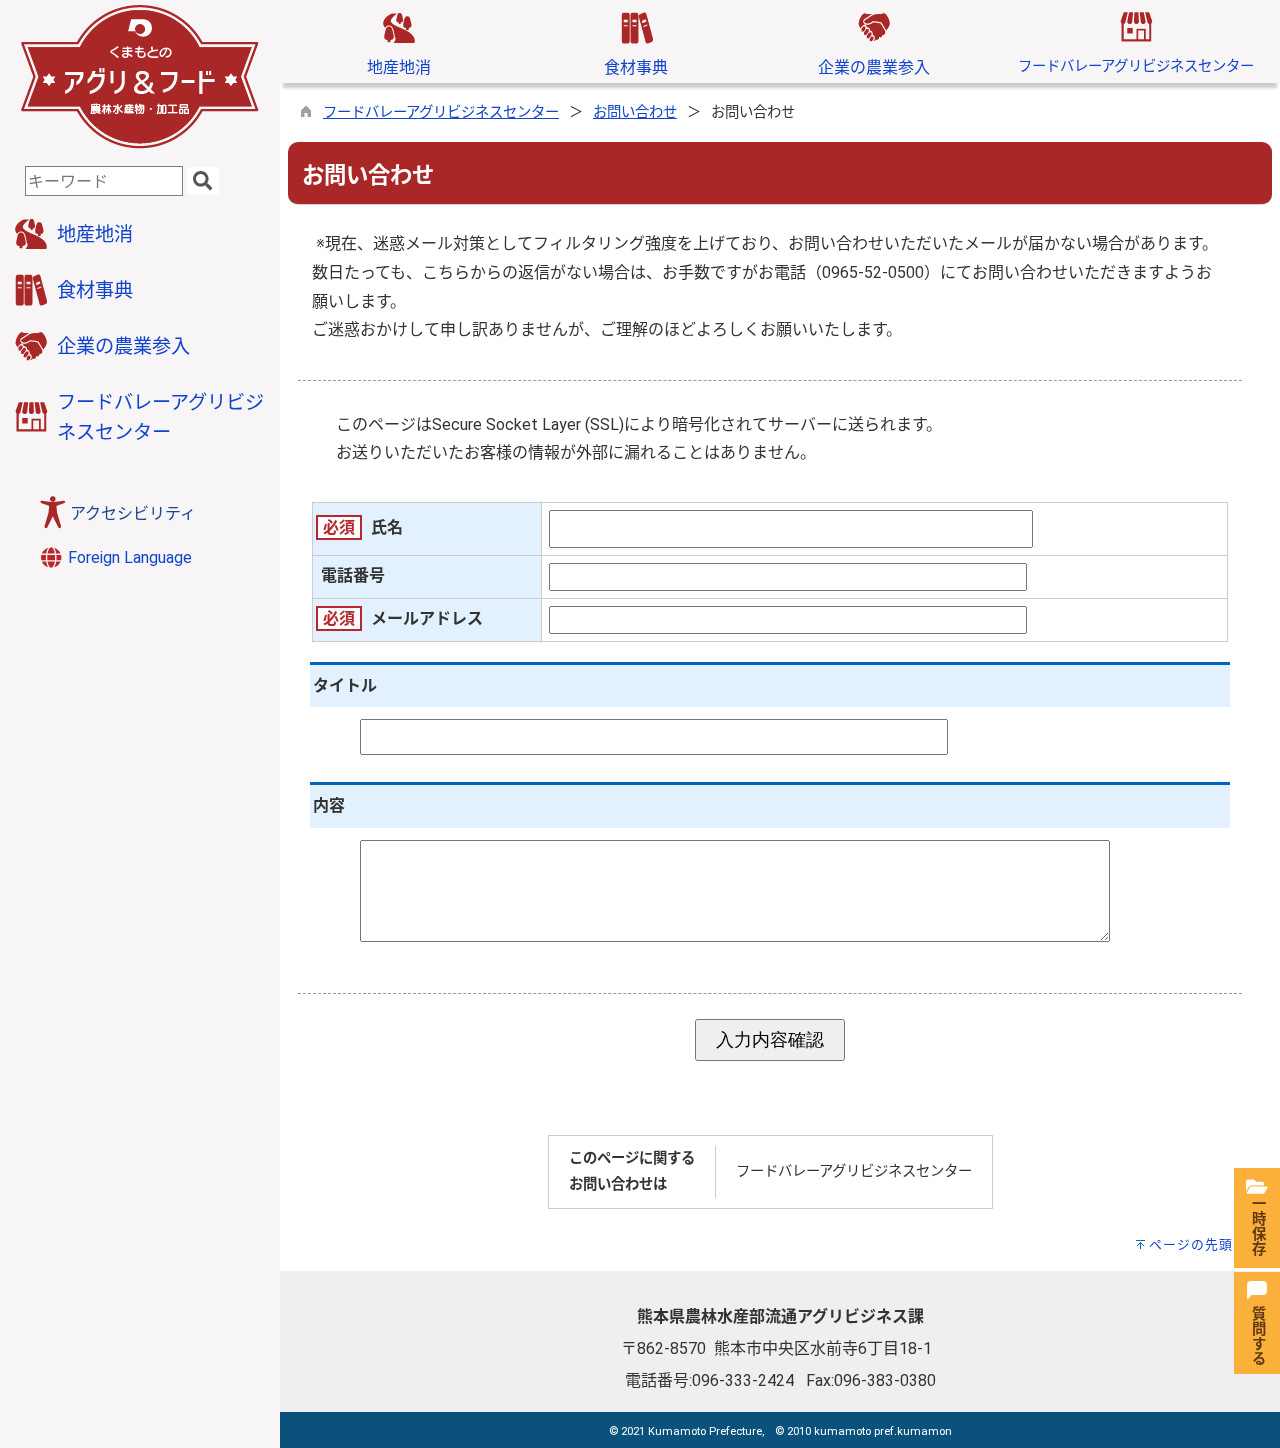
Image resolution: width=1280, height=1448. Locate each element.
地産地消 (399, 67)
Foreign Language (128, 557)
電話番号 (353, 575)
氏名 (387, 527)
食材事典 (636, 67)
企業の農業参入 (874, 67)
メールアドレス (427, 618)
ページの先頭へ (1198, 1244)
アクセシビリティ (133, 513)
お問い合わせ (635, 112)
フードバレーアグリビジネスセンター (1136, 66)
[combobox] (104, 181)
